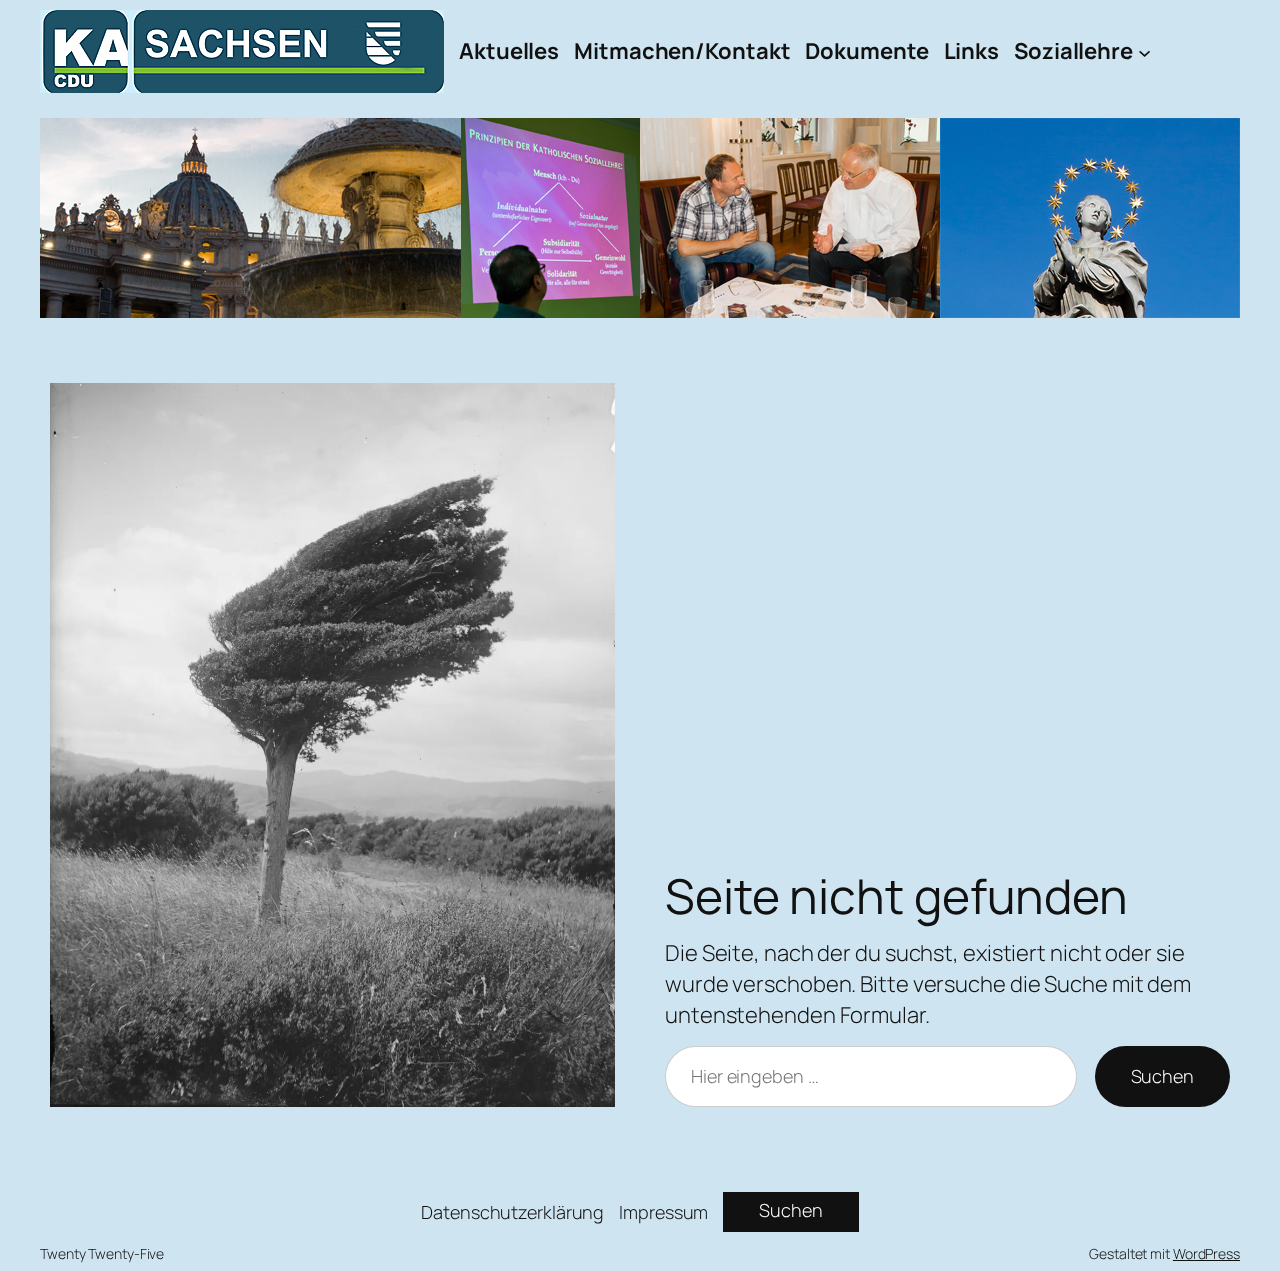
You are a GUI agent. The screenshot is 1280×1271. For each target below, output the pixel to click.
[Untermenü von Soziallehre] (1144, 51)
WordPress (1206, 1253)
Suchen (1162, 1076)
